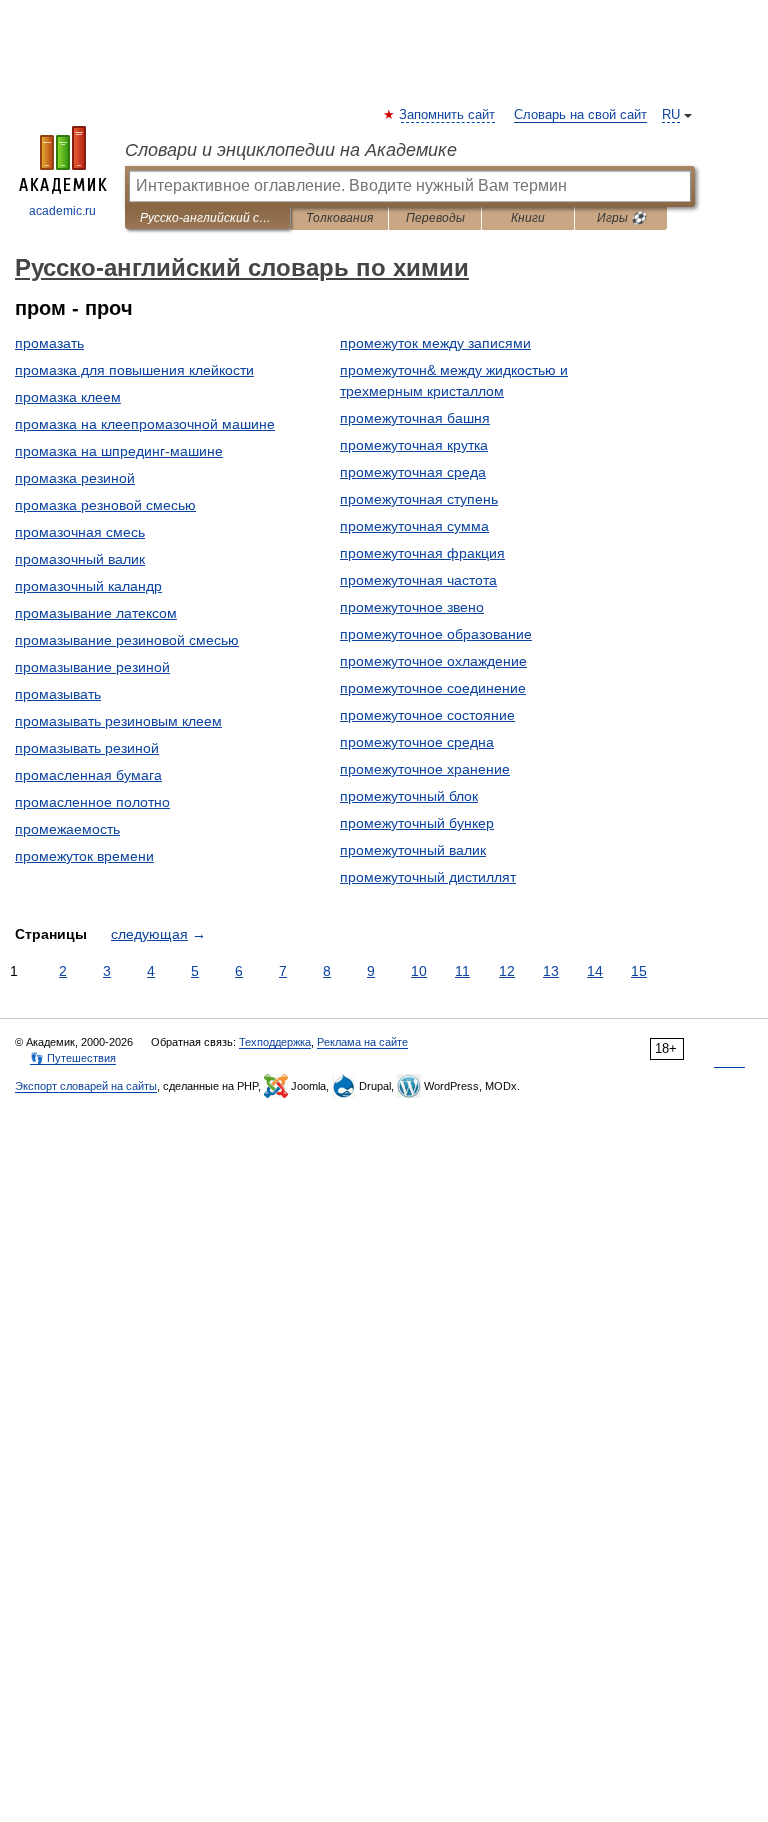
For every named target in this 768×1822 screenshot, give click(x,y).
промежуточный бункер (417, 823)
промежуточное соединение (433, 688)
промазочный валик (80, 559)
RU (671, 115)
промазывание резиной (92, 667)
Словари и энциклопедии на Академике (291, 150)
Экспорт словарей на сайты (86, 1086)
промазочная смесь (80, 532)
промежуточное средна (417, 742)
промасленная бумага (88, 775)
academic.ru (62, 211)
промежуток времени (84, 856)
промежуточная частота (418, 580)
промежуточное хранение (425, 769)
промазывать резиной (87, 748)
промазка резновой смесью (105, 505)
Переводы (435, 218)
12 (507, 971)
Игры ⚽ (621, 218)
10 (419, 971)
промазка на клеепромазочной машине (145, 424)
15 (639, 971)
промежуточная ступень (419, 499)
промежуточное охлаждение (433, 661)
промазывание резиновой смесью (127, 640)
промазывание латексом (96, 613)
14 (595, 971)
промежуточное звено (412, 607)
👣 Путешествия (73, 1058)
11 (462, 971)
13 (551, 971)
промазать (49, 343)
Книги (528, 218)
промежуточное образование (436, 634)
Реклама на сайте (362, 1042)
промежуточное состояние (427, 715)
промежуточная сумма (414, 526)
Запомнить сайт (448, 115)
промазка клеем (68, 397)
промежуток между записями (435, 343)
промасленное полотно (92, 802)
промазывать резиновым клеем (118, 721)
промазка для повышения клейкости (134, 370)
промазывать (58, 694)
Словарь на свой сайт (580, 115)
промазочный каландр (88, 586)
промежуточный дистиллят (428, 877)
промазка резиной (75, 478)
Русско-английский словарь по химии (207, 218)
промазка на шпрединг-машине (119, 451)
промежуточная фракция (422, 553)
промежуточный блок (409, 796)
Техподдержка (275, 1042)
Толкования (339, 218)
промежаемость (67, 829)
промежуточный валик (413, 850)
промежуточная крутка (414, 445)
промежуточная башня (415, 418)
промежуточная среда (413, 472)
